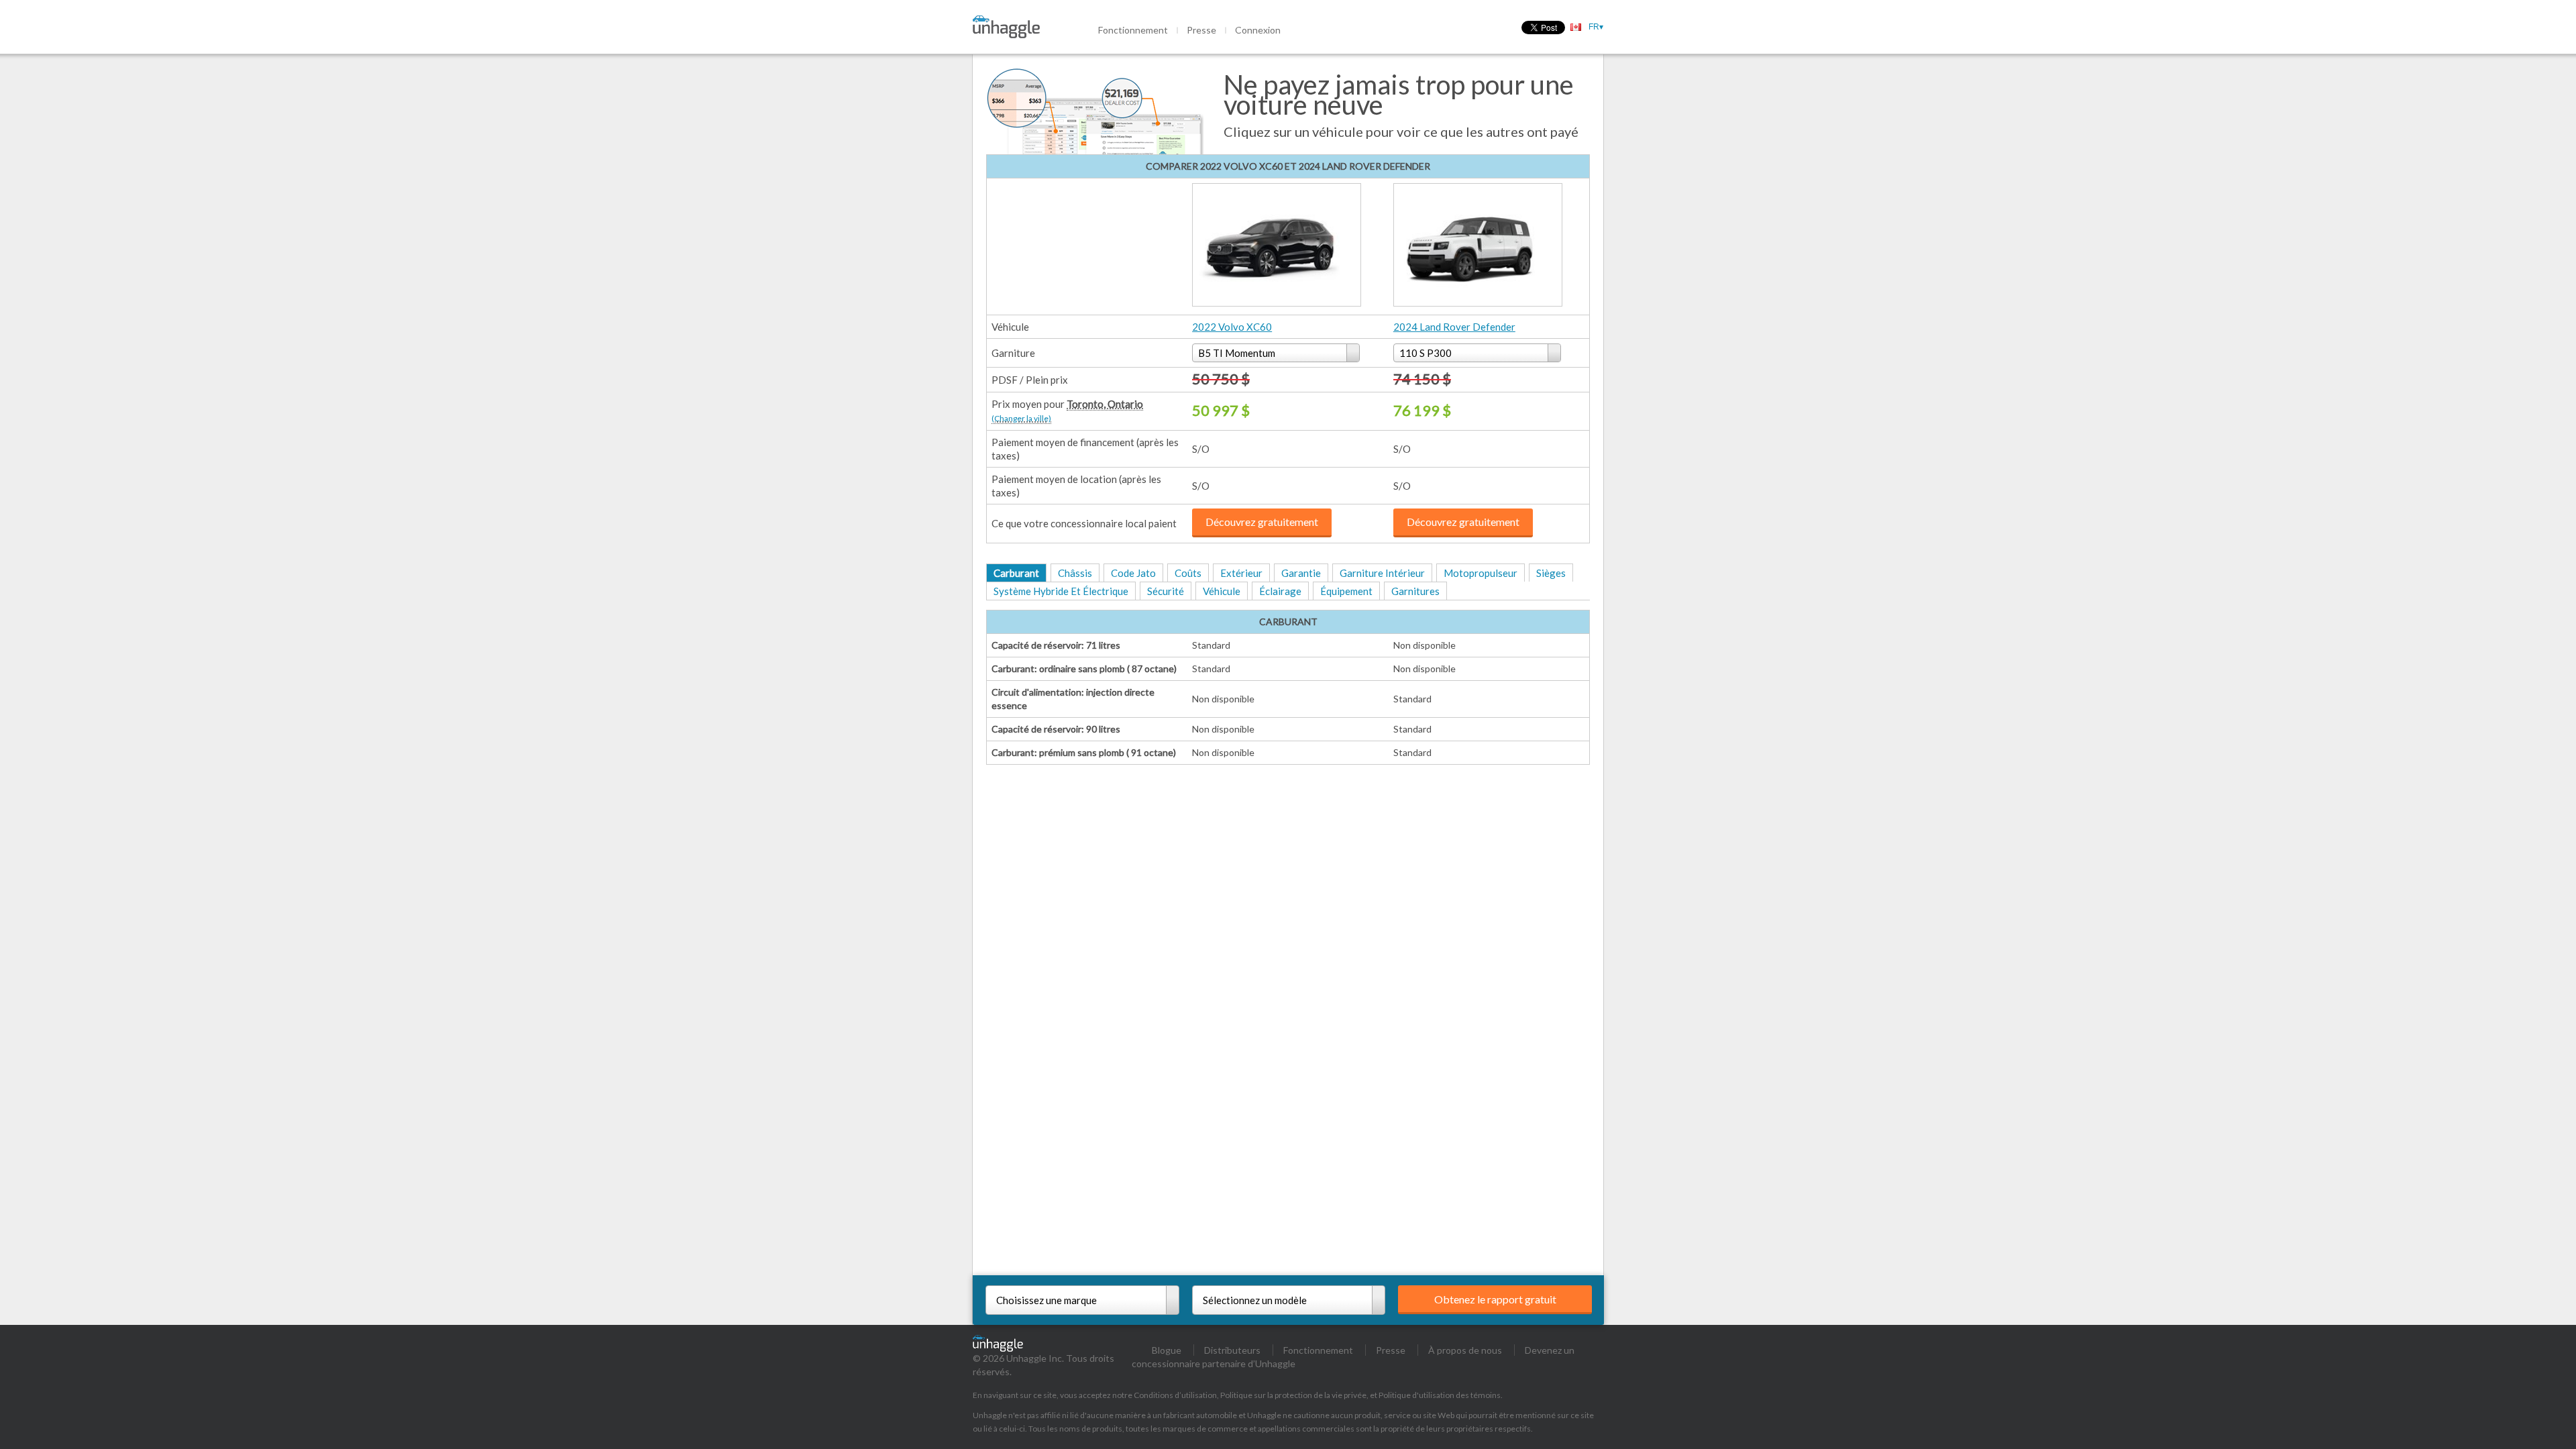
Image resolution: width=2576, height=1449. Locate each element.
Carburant (1016, 573)
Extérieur (1241, 573)
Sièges (1551, 573)
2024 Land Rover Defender (1454, 327)
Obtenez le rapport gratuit (1495, 1299)
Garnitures (1415, 591)
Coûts (1188, 573)
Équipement (1346, 591)
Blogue (1167, 1350)
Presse (1201, 30)
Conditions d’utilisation (1175, 1395)
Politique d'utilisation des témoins (1440, 1395)
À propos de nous (1465, 1350)
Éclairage (1280, 591)
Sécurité (1166, 591)
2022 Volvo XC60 (1232, 327)
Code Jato (1133, 573)
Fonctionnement (1133, 30)
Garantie (1301, 573)
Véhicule (1222, 591)
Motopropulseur (1481, 573)
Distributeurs (1232, 1350)
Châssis (1075, 573)
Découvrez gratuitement (1262, 522)
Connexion (1258, 30)
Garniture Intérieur (1382, 573)
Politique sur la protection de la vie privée (1293, 1395)
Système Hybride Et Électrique (1061, 591)
